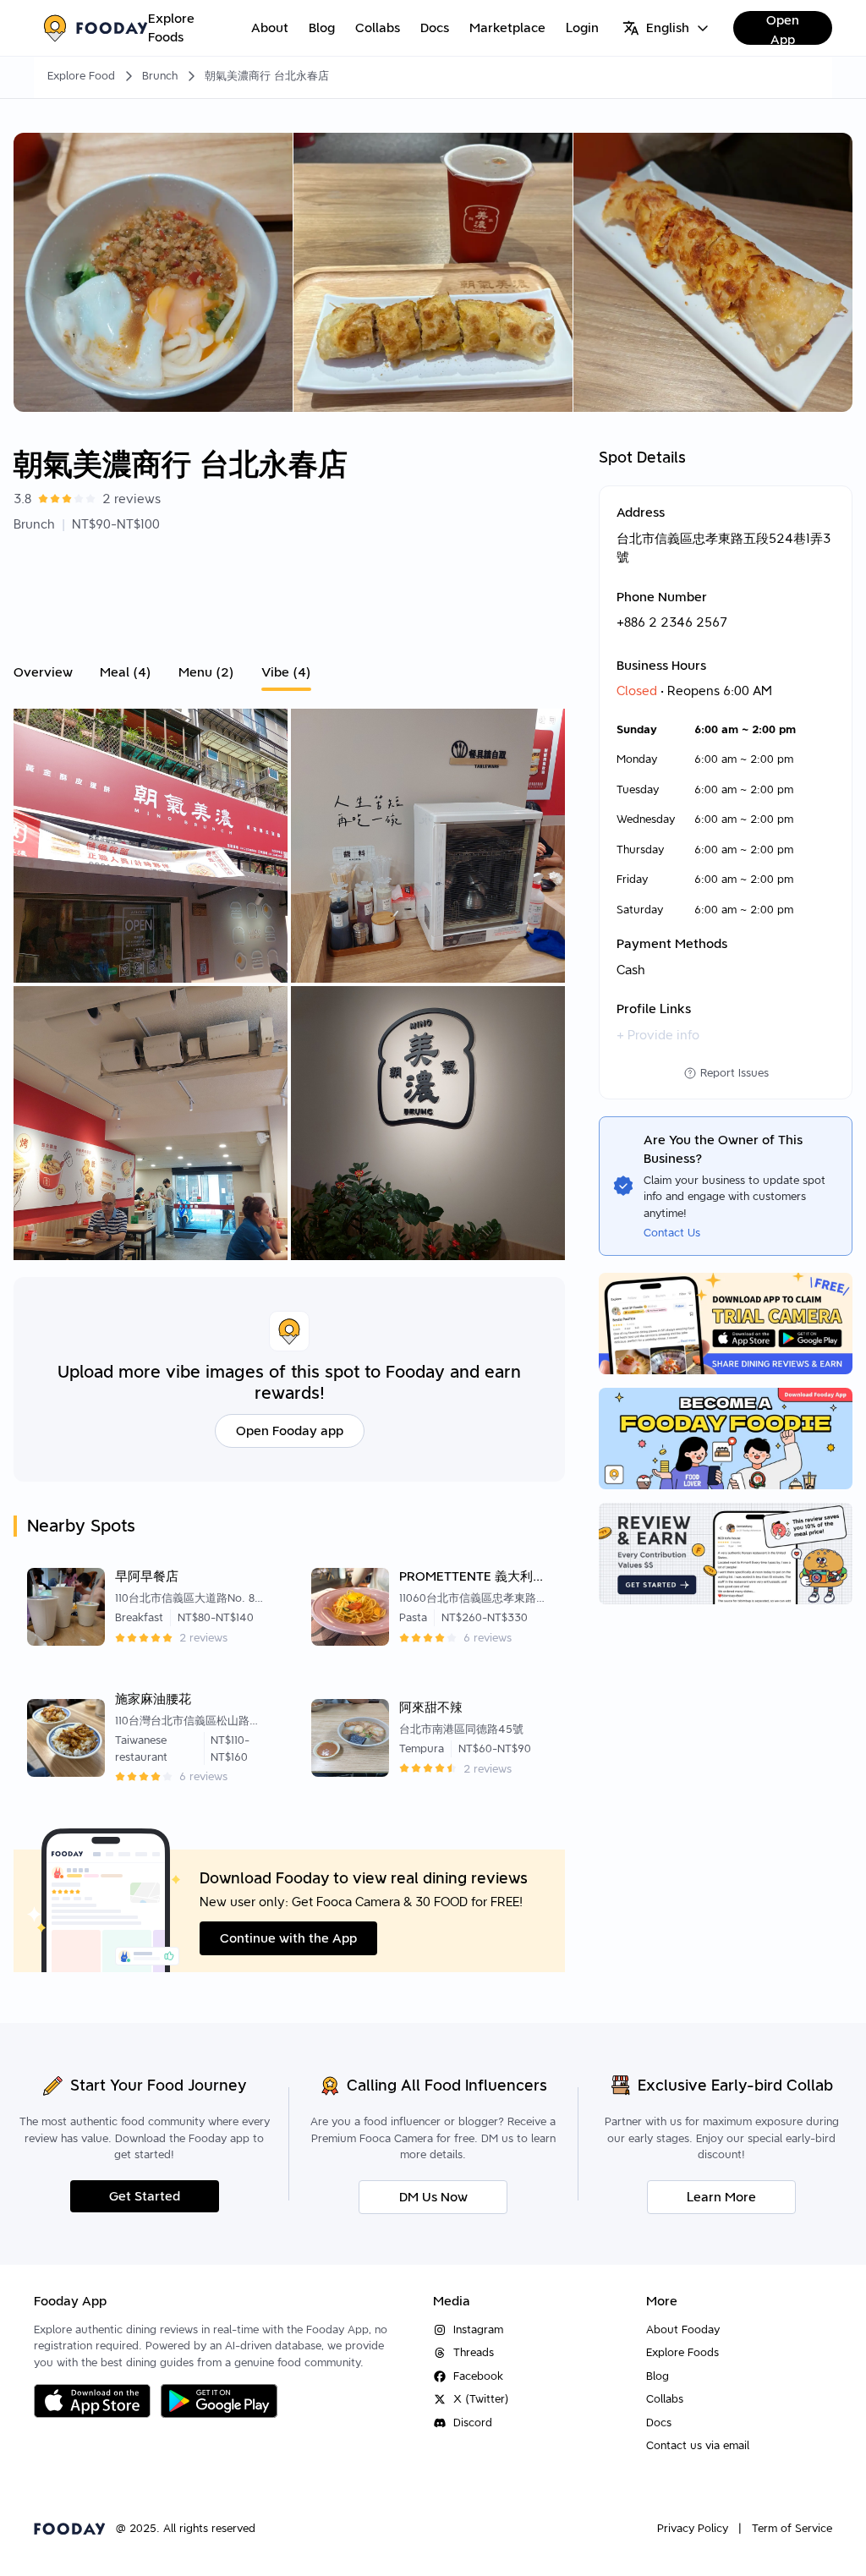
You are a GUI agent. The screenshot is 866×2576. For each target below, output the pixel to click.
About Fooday (683, 2329)
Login (582, 28)
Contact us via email (698, 2445)
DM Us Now (433, 2197)
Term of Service (792, 2528)
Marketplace (507, 28)
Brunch (160, 76)
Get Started (145, 2196)
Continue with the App (288, 1938)
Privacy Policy (693, 2528)
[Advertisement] (289, 594)
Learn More (721, 2197)
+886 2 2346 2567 (672, 622)
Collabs (378, 28)
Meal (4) (126, 672)
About (270, 28)
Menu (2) (206, 672)
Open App (783, 29)
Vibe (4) (286, 672)
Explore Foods (171, 28)
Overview (43, 672)
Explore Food (81, 76)
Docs (435, 28)
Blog (322, 28)
